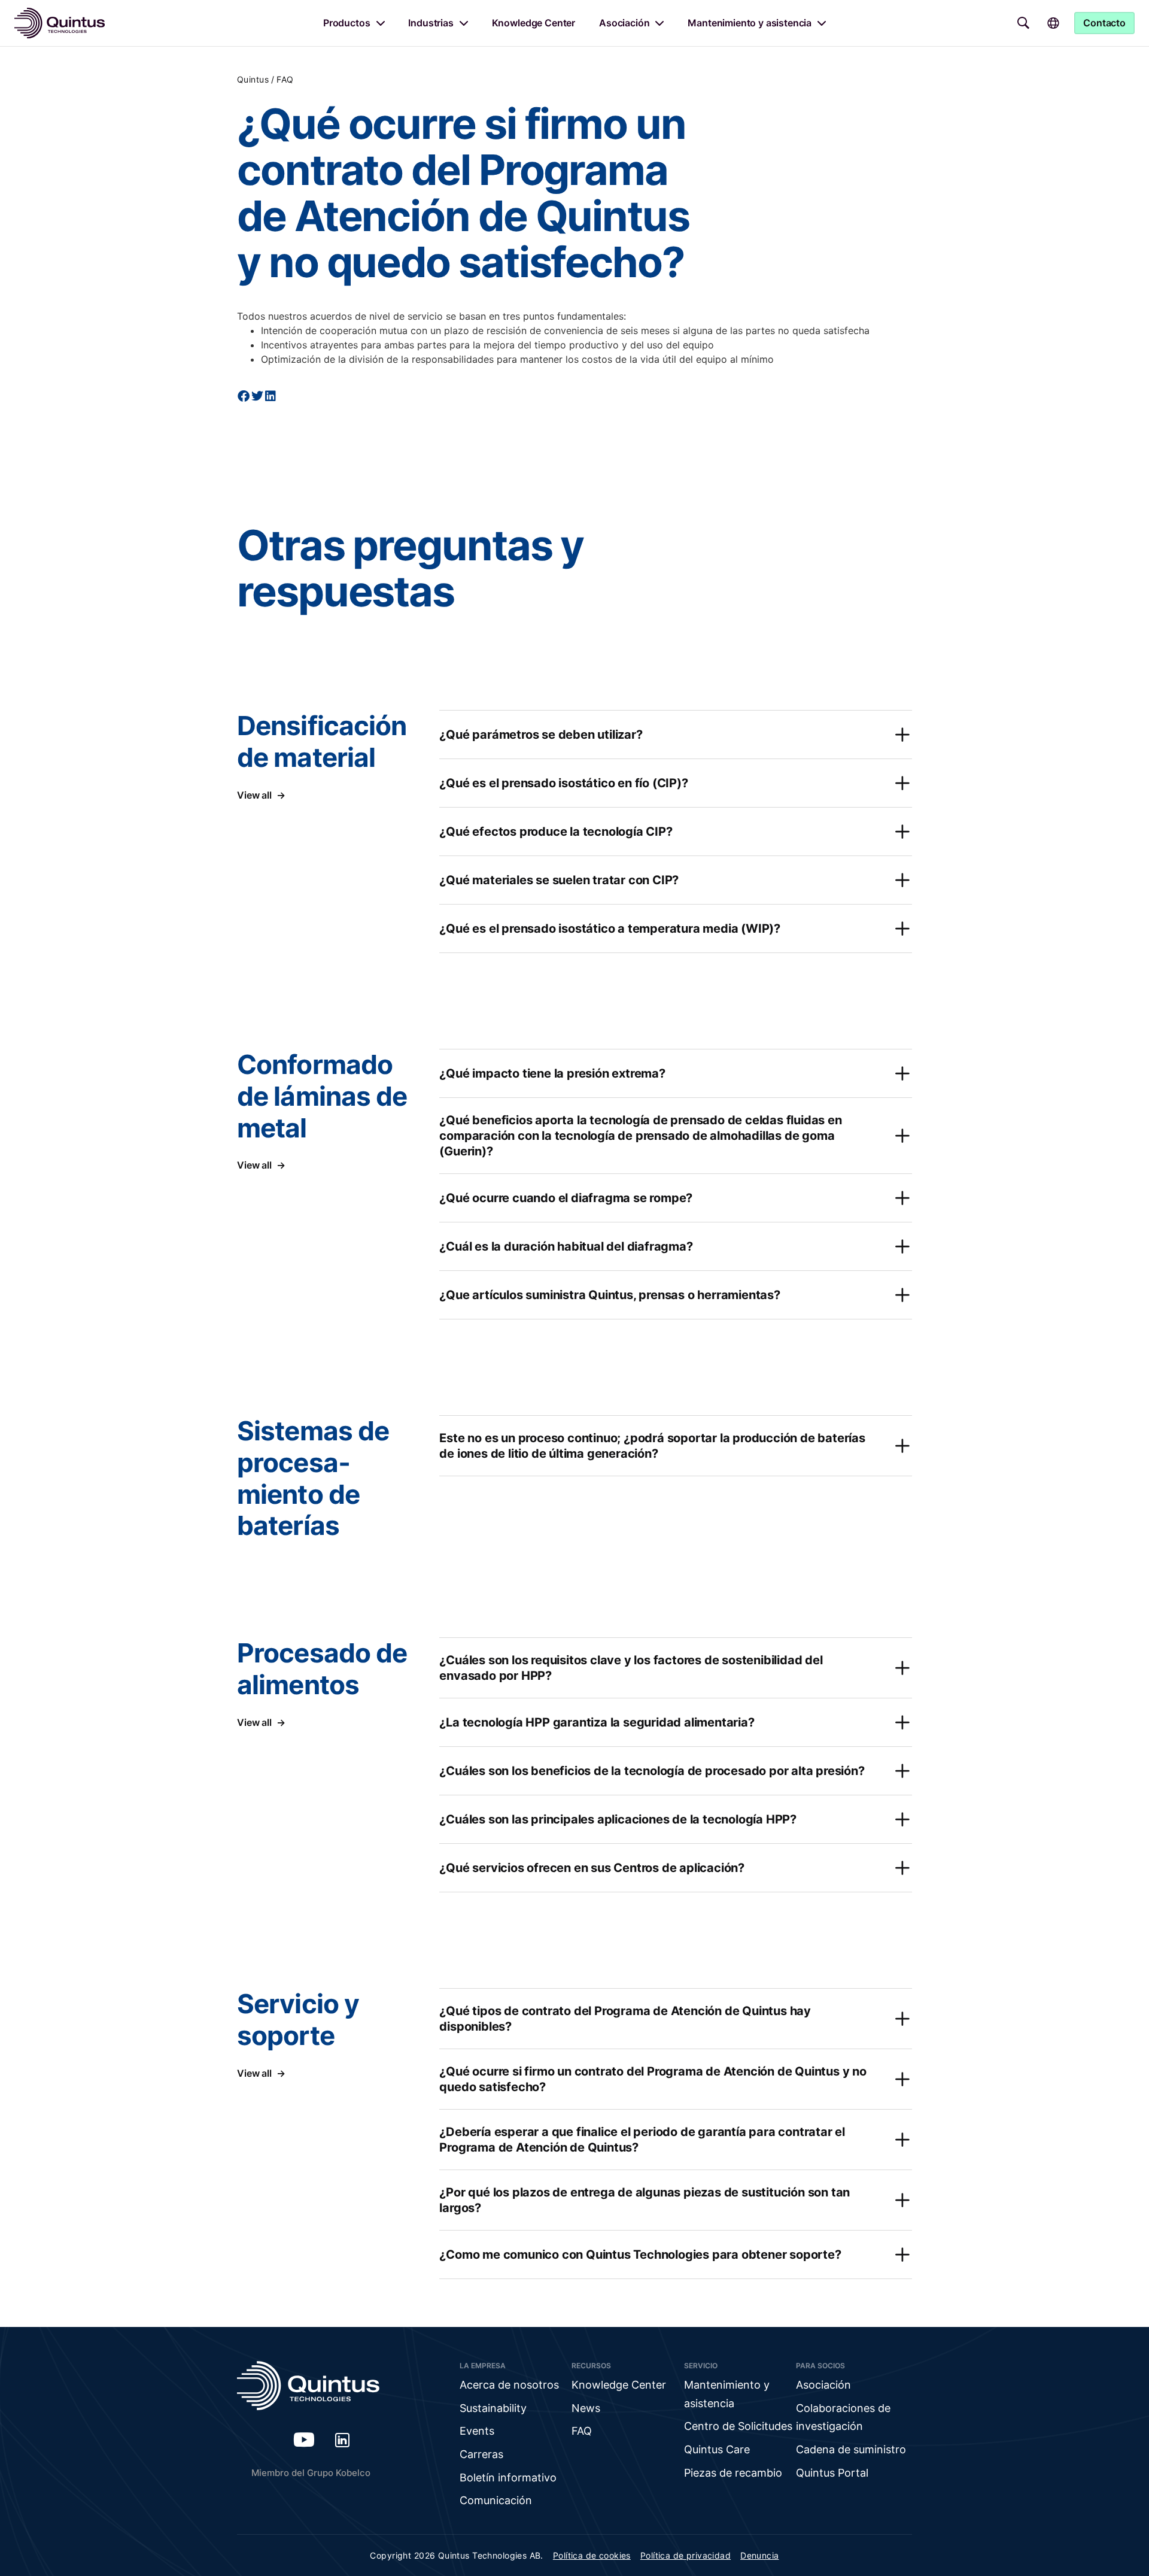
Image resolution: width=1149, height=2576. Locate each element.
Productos (347, 23)
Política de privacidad (686, 2555)
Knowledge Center (534, 23)
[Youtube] (304, 2440)
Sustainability (493, 2408)
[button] (244, 396)
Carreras (481, 2454)
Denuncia (759, 2555)
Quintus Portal (832, 2473)
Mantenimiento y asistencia (750, 23)
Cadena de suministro (851, 2449)
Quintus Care (717, 2449)
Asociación (624, 23)
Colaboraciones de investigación (843, 2417)
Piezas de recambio (733, 2473)
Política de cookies (592, 2555)
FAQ (285, 79)
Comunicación (496, 2500)
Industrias (431, 23)
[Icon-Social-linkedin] (342, 2440)
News (586, 2408)
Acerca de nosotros (509, 2385)
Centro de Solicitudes (738, 2426)
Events (477, 2431)
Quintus (253, 79)
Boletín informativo (508, 2478)
